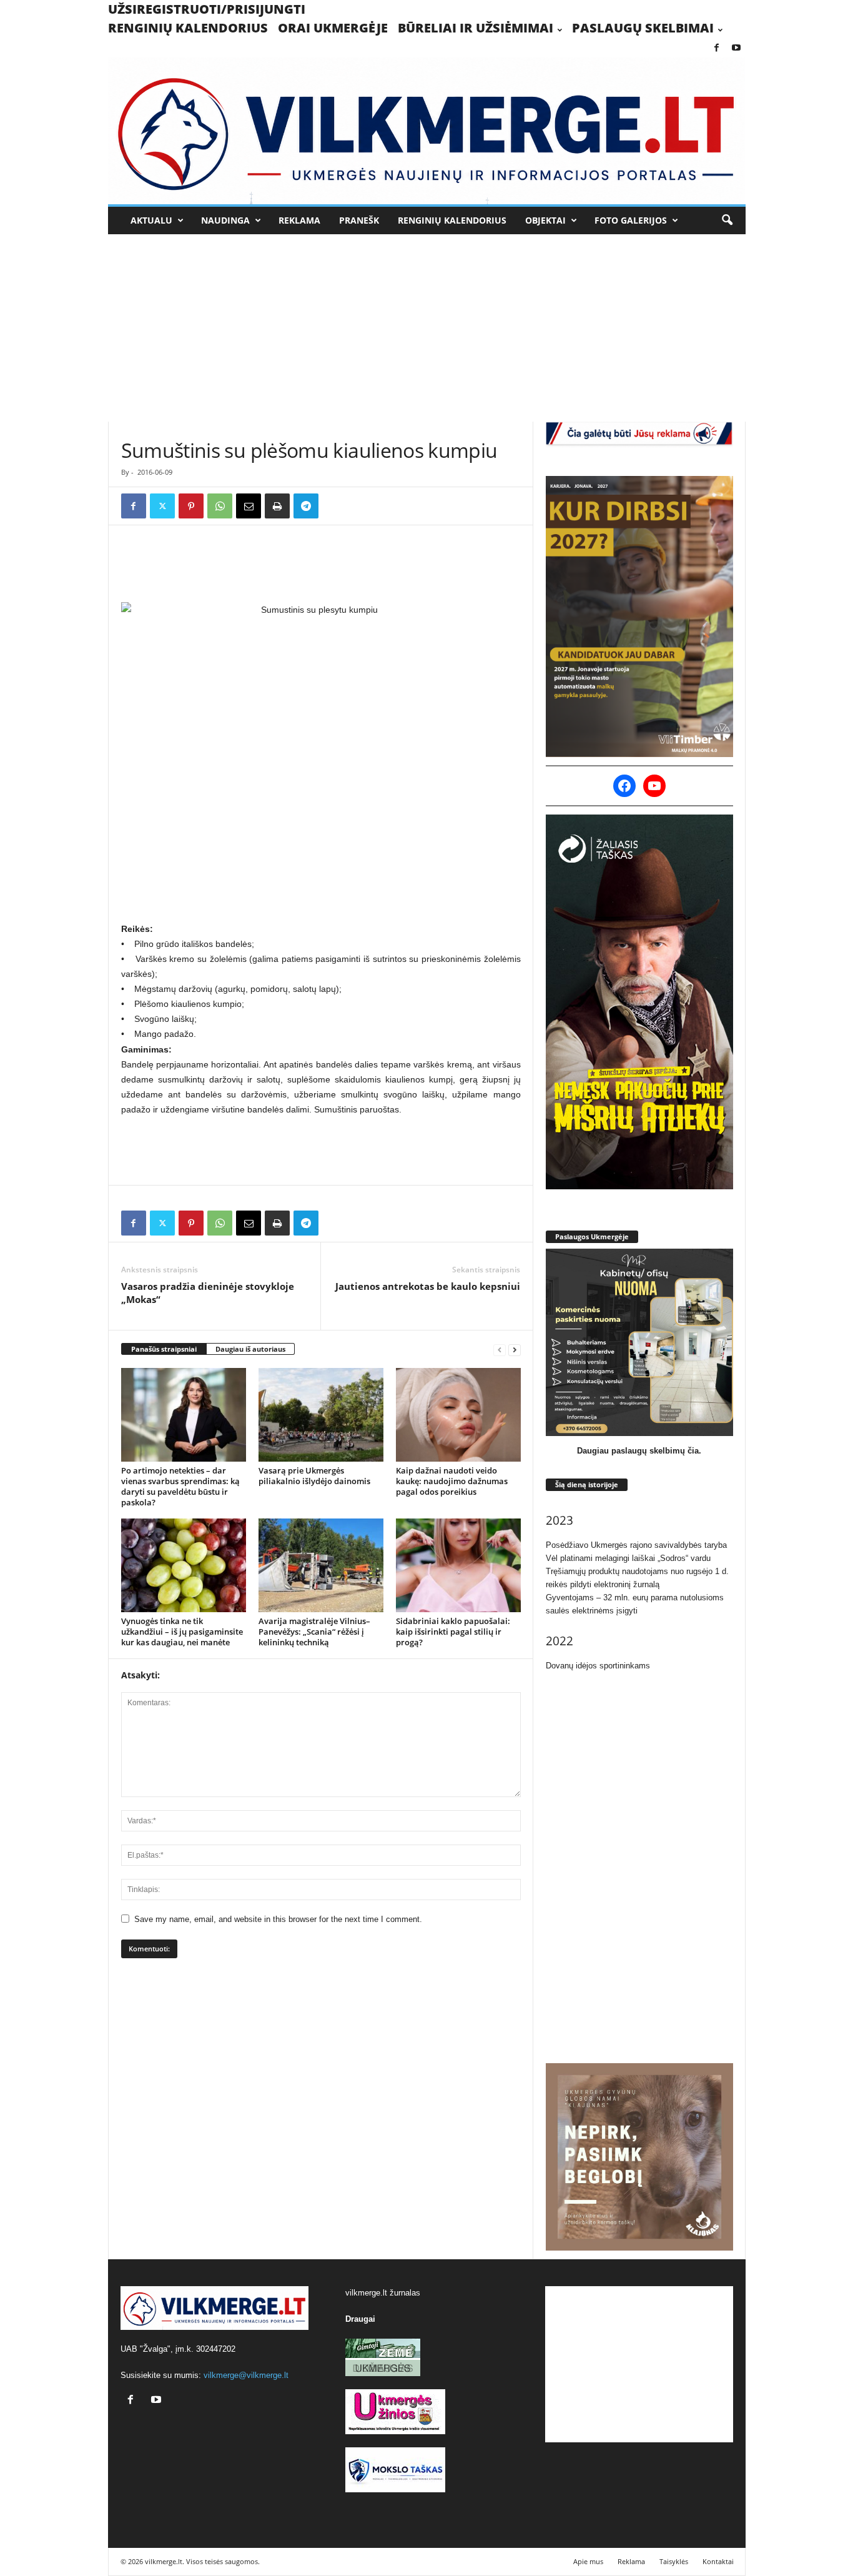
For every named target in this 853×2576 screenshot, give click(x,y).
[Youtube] (736, 48)
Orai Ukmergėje (333, 28)
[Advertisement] (426, 328)
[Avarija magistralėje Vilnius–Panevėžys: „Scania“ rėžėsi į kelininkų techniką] (321, 1565)
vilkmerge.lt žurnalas (383, 2293)
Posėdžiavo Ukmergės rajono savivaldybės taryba (636, 1545)
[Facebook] (717, 48)
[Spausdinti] (277, 506)
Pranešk (359, 220)
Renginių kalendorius (188, 28)
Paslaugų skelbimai (643, 28)
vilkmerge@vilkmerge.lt (246, 2375)
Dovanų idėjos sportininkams (598, 1666)
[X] (162, 506)
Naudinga (225, 220)
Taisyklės (674, 2561)
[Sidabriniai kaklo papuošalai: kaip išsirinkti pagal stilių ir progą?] (458, 1565)
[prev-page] (500, 1350)
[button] (727, 220)
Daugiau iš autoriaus (250, 1349)
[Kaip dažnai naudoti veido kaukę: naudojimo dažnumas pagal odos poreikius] (458, 1415)
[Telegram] (306, 506)
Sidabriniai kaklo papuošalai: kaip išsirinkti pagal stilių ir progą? (453, 1632)
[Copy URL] (335, 506)
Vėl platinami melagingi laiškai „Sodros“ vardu (628, 1558)
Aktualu (151, 220)
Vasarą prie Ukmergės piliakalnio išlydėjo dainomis (314, 1476)
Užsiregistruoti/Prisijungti (207, 9)
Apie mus (588, 2561)
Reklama (299, 220)
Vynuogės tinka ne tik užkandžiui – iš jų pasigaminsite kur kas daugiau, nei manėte (182, 1632)
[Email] (249, 506)
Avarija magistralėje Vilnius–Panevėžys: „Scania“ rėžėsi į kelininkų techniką (314, 1632)
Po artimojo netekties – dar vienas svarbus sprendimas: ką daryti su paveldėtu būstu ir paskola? (180, 1486)
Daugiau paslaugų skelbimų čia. (639, 1451)
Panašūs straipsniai (164, 1349)
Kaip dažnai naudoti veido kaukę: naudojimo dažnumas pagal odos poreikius (452, 1481)
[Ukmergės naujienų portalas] (427, 131)
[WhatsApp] (220, 506)
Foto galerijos (631, 220)
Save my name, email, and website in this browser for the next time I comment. (278, 1919)
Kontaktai (718, 2561)
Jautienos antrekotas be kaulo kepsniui (428, 1286)
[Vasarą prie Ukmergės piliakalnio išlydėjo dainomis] (321, 1415)
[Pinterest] (191, 506)
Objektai (545, 220)
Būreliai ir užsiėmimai (476, 28)
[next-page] (515, 1350)
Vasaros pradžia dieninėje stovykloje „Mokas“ (208, 1293)
